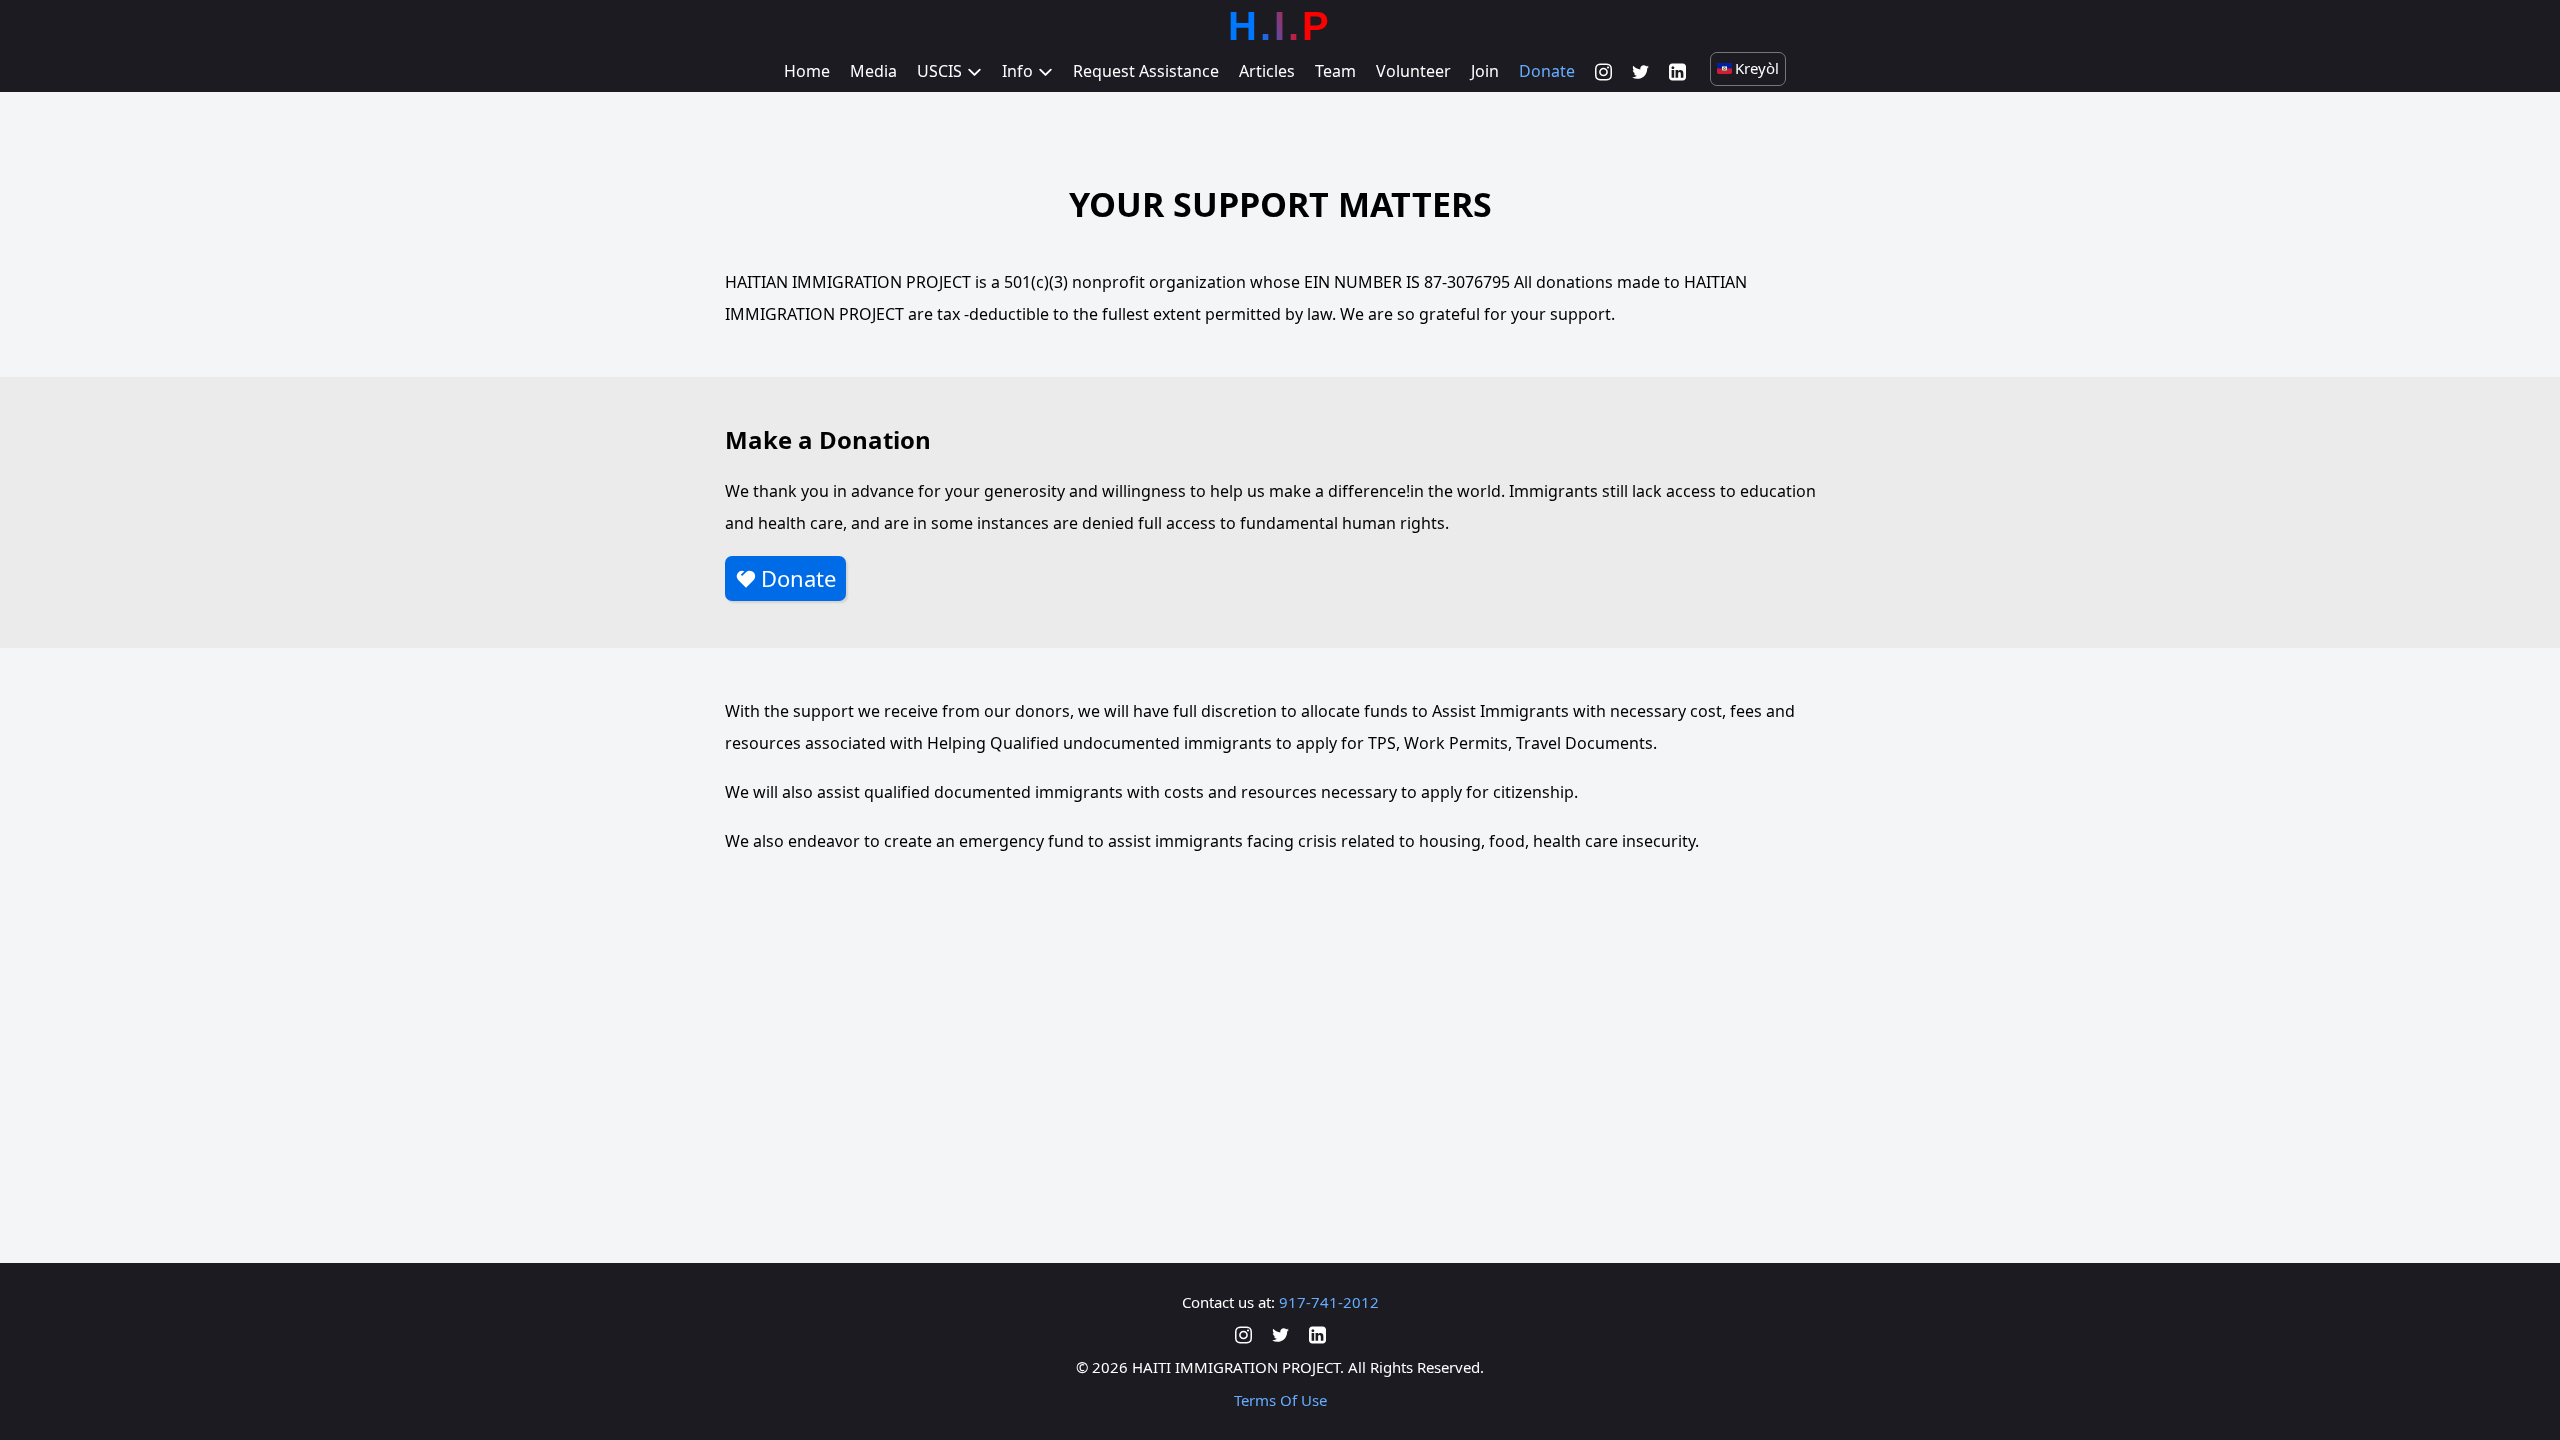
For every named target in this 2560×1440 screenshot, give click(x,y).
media (873, 71)
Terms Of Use (1280, 1400)
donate (1547, 71)
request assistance (1146, 71)
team (1335, 71)
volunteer (1413, 71)
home (807, 71)
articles (1267, 71)
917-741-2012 (1329, 1302)
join (1485, 71)
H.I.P (1280, 26)
